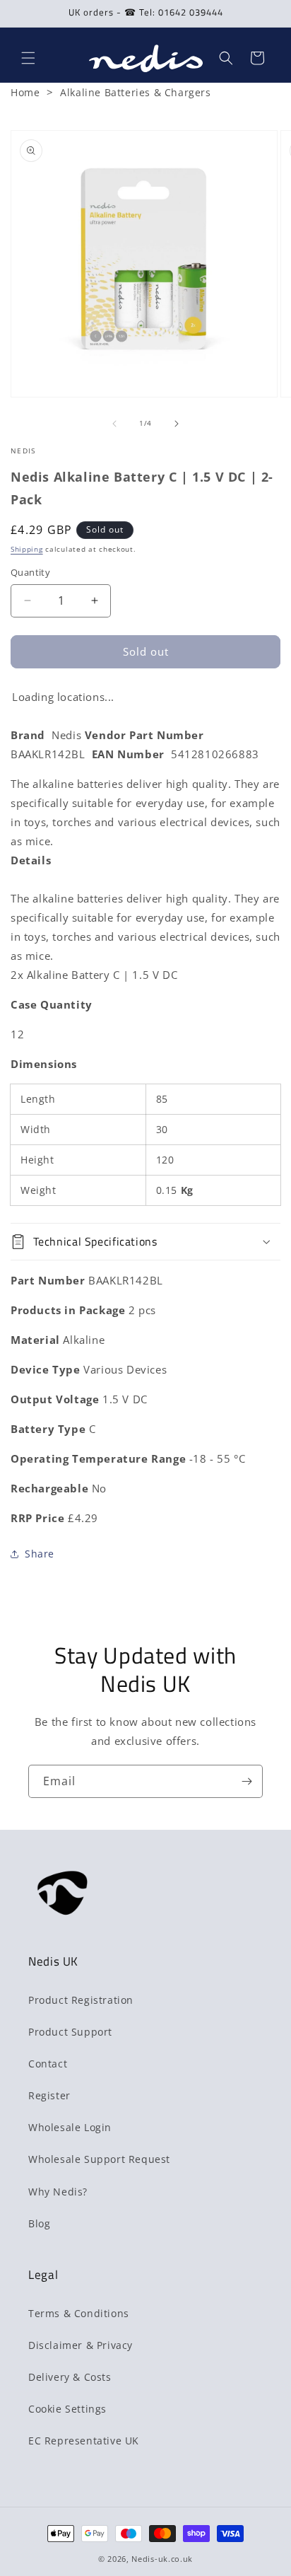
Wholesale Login (70, 2127)
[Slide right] (177, 424)
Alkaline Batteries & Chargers (135, 92)
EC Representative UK (84, 2441)
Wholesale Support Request (99, 2159)
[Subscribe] (247, 1781)
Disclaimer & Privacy (81, 2345)
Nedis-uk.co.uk (162, 2559)
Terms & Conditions (79, 2313)
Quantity (30, 572)
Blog (39, 2223)
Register (49, 2095)
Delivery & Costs (70, 2377)
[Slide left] (114, 424)
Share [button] (40, 1554)
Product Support (70, 2032)
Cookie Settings (67, 2409)
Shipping (27, 549)
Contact (48, 2064)
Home (25, 92)
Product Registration (81, 2000)
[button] (28, 58)
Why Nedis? (58, 2192)
